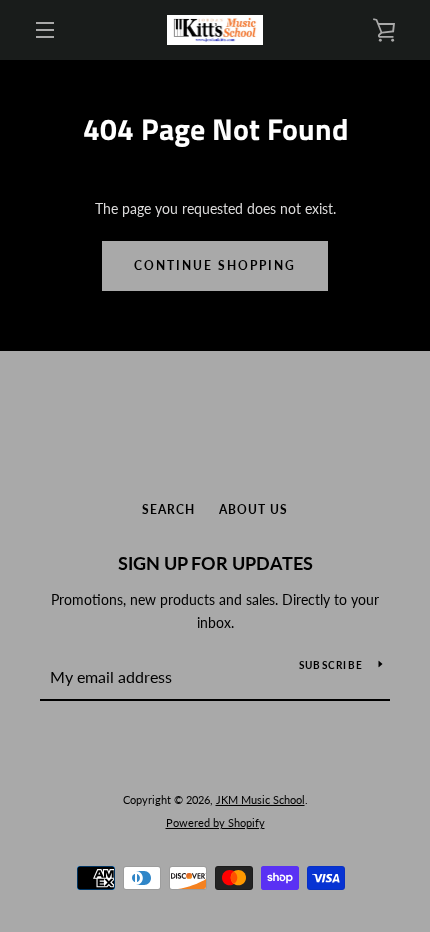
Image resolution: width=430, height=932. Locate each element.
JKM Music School (260, 799)
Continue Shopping (215, 265)
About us (253, 509)
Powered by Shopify (215, 822)
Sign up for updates (215, 563)
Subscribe (331, 665)
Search (168, 509)
